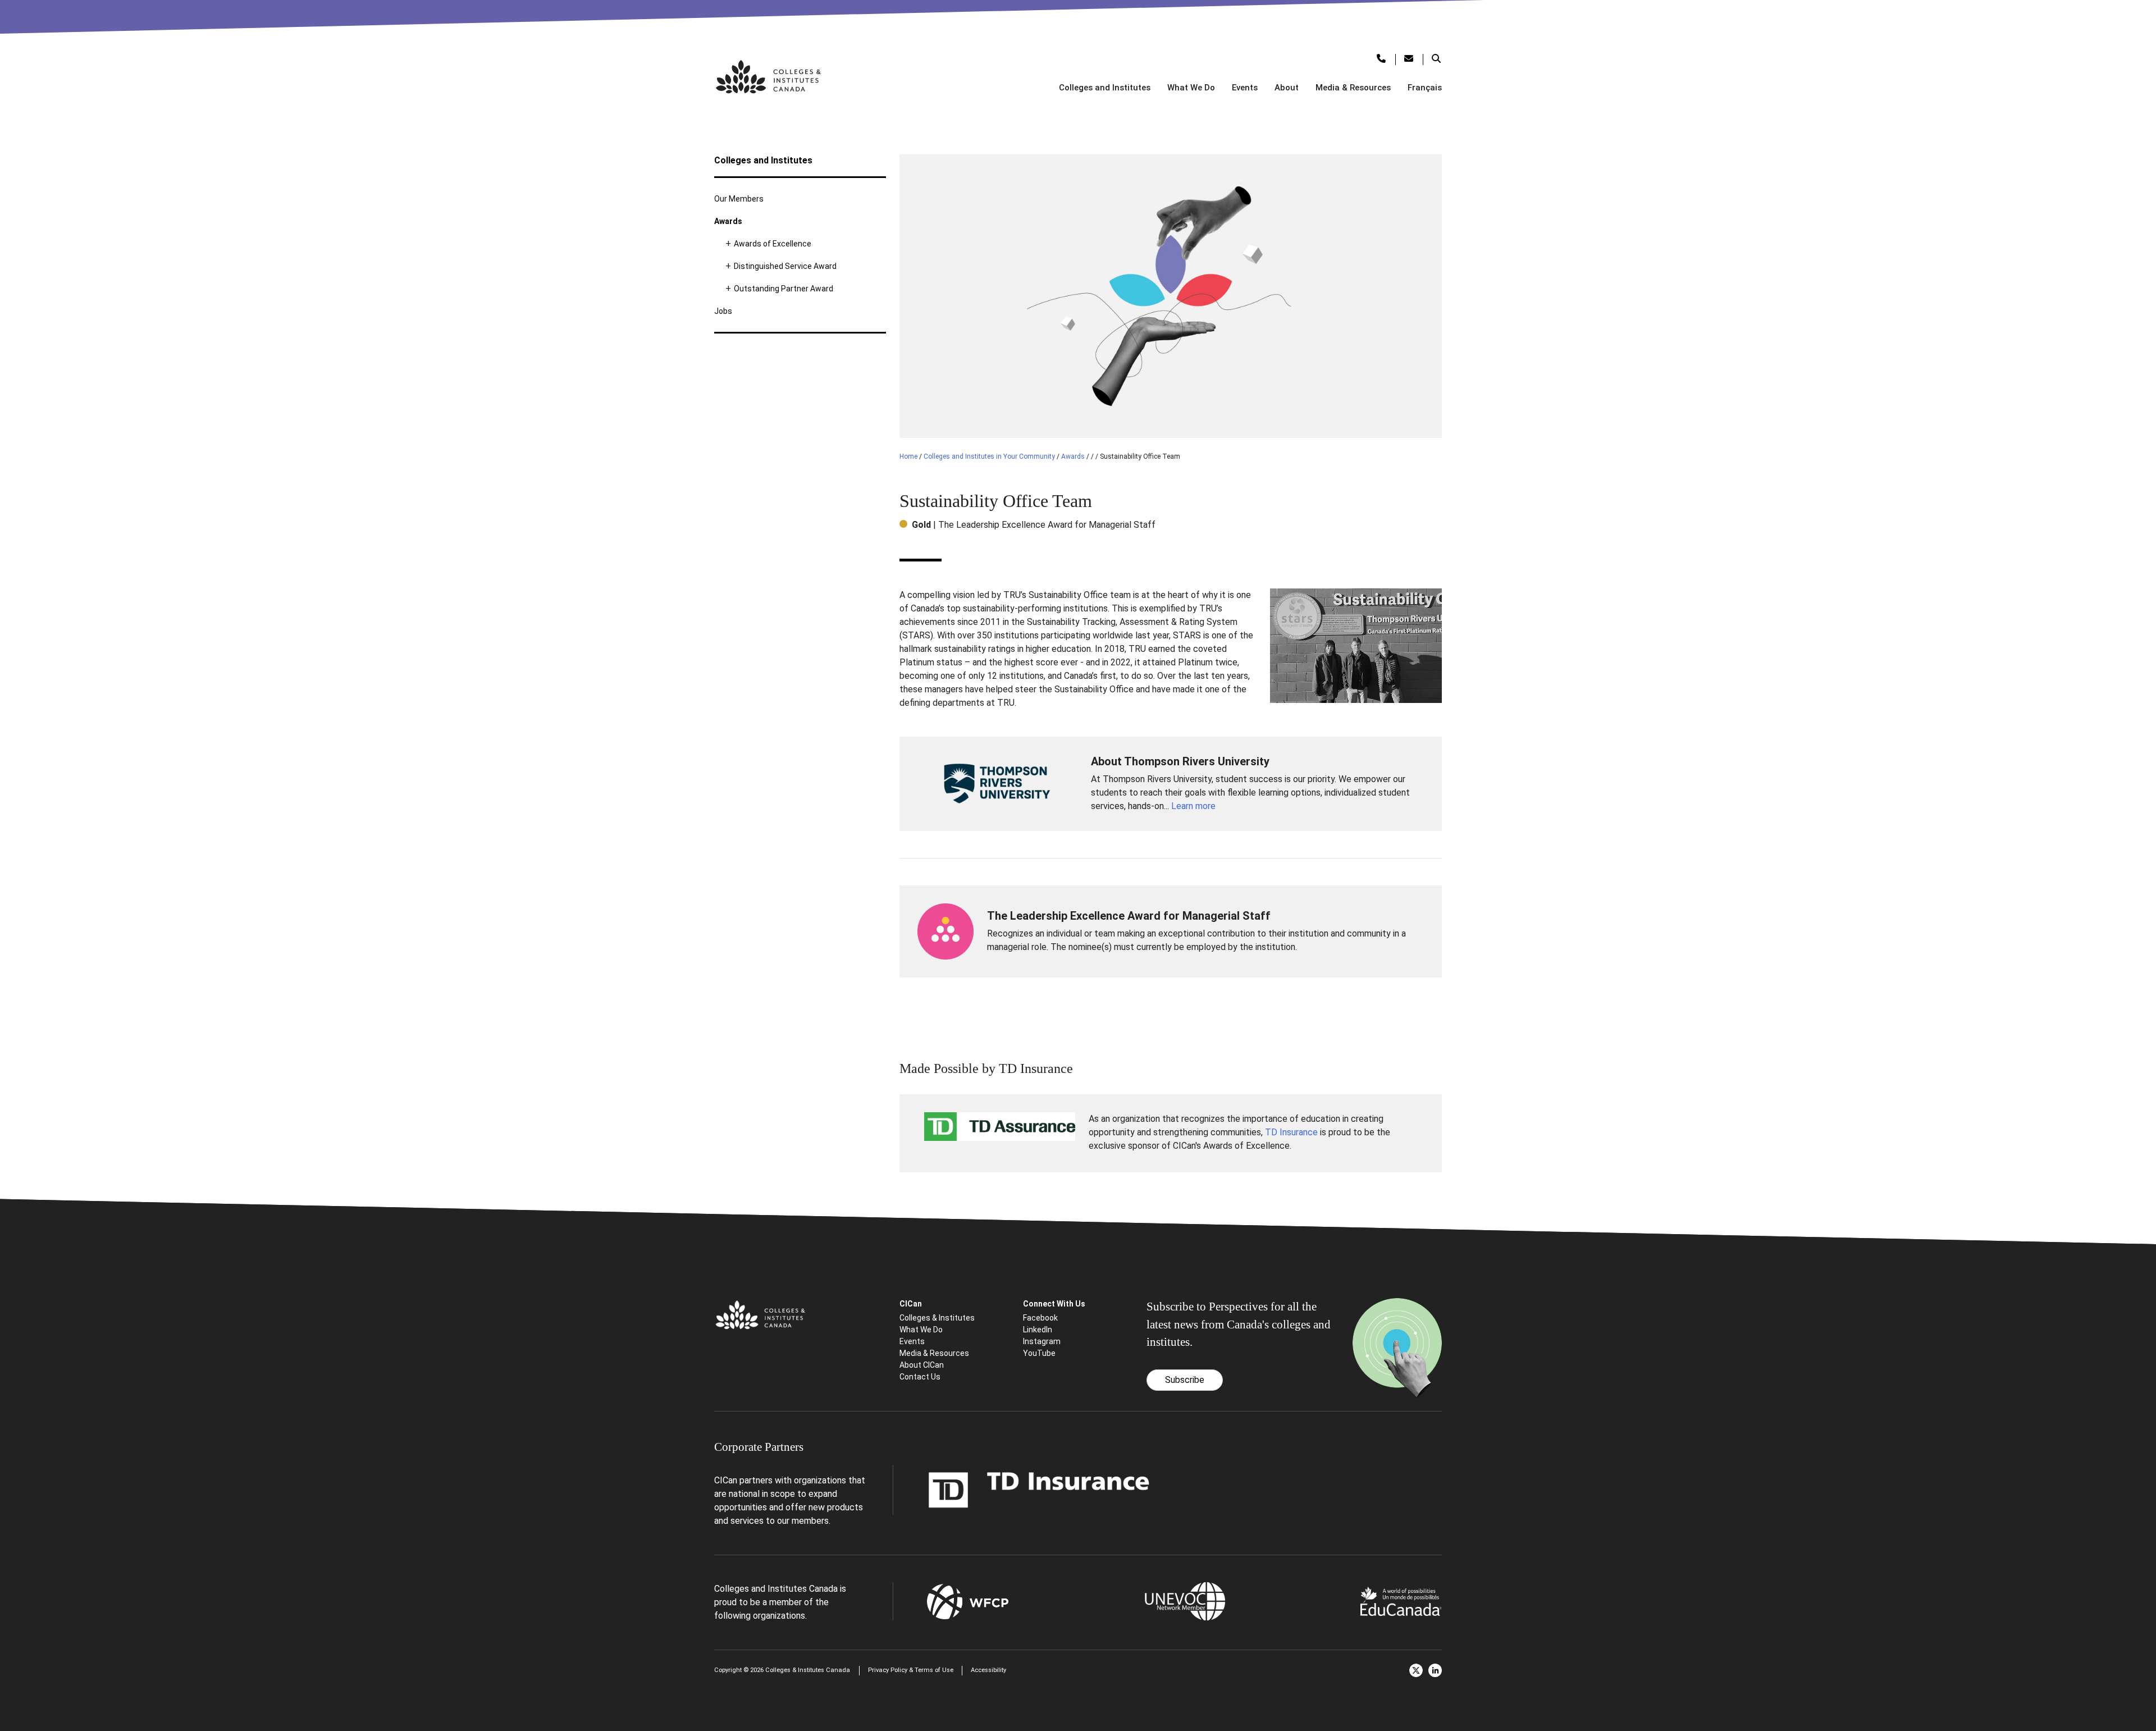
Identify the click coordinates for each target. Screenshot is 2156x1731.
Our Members (739, 199)
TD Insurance (1291, 1132)
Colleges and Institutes (1105, 88)
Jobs (723, 311)
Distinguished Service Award (785, 266)
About (1287, 88)
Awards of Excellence (773, 244)
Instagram (1042, 1341)
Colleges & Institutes (937, 1318)
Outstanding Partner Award (784, 289)
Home (908, 456)
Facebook (1040, 1318)
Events (1245, 88)
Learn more (1193, 806)
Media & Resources (1353, 88)
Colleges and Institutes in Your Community (989, 456)
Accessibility (988, 1670)
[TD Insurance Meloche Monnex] (1039, 1489)
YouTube (1039, 1353)
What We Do (1191, 88)
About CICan (922, 1365)
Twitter (1416, 1670)
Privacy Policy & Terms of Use (911, 1670)
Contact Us (920, 1377)
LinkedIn (1038, 1330)
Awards (728, 221)
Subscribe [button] (1185, 1380)
